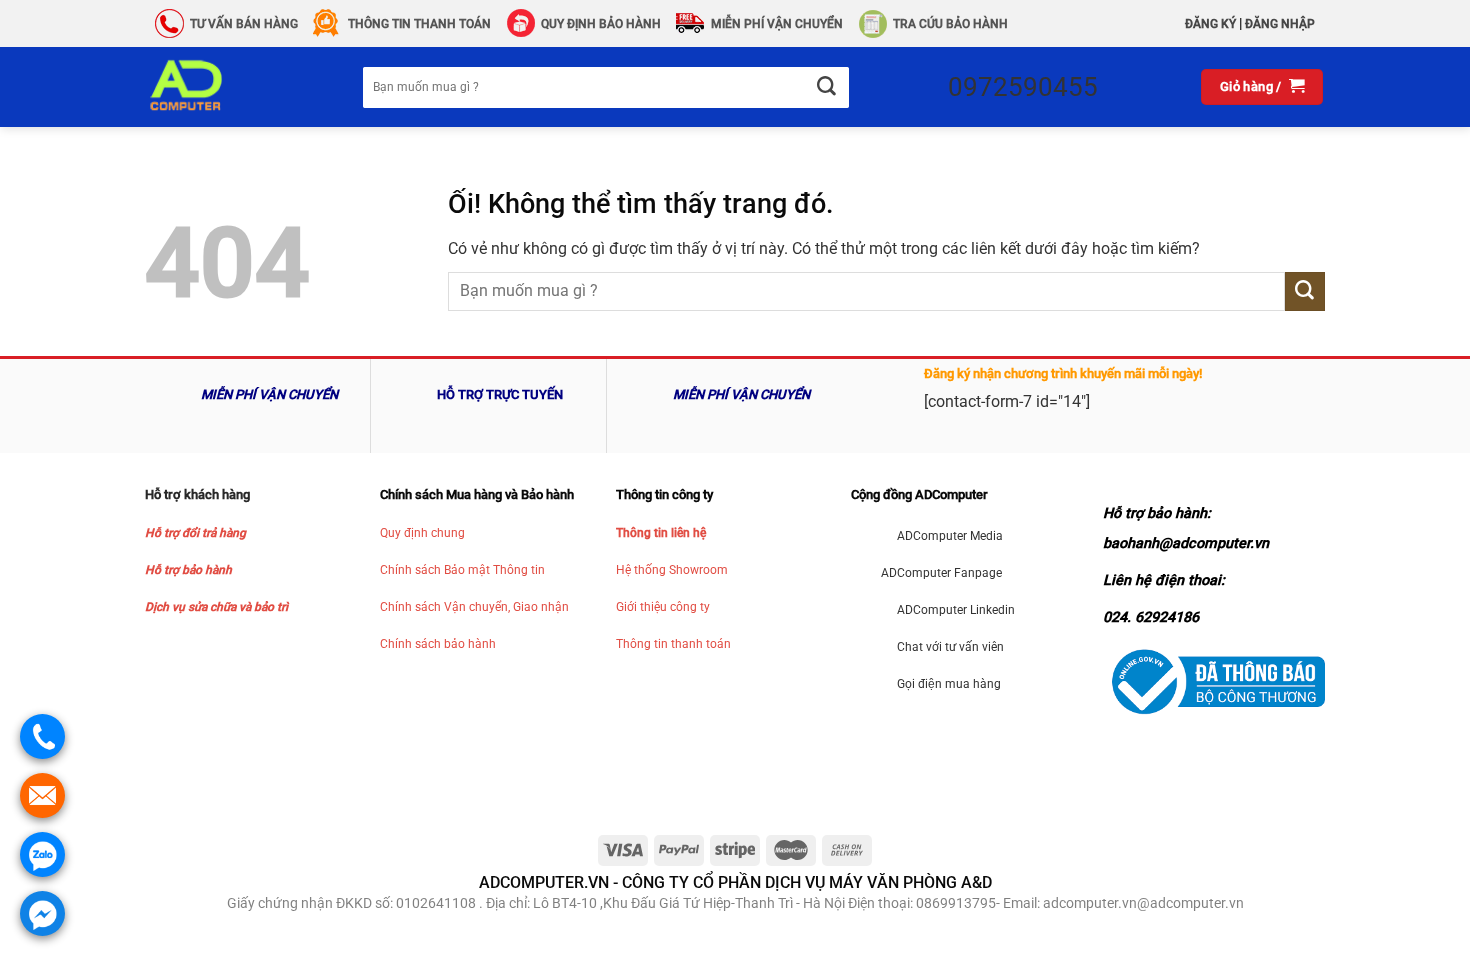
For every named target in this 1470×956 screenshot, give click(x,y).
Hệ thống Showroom (672, 570)
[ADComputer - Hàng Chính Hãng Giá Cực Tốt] (218, 87)
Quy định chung (422, 533)
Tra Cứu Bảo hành (950, 24)
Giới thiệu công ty (663, 607)
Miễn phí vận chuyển (777, 24)
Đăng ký (1210, 24)
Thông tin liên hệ (661, 533)
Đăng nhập (1280, 24)
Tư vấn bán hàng (244, 24)
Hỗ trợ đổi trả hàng (195, 533)
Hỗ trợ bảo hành (188, 570)
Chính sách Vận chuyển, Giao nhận (474, 607)
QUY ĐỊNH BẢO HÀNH (601, 24)
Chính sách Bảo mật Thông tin (462, 570)
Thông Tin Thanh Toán (419, 24)
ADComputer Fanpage (941, 573)
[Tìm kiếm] (825, 87)
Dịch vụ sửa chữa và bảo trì (216, 607)
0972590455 (1023, 87)
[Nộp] (1305, 291)
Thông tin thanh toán (673, 644)
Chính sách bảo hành (438, 644)
